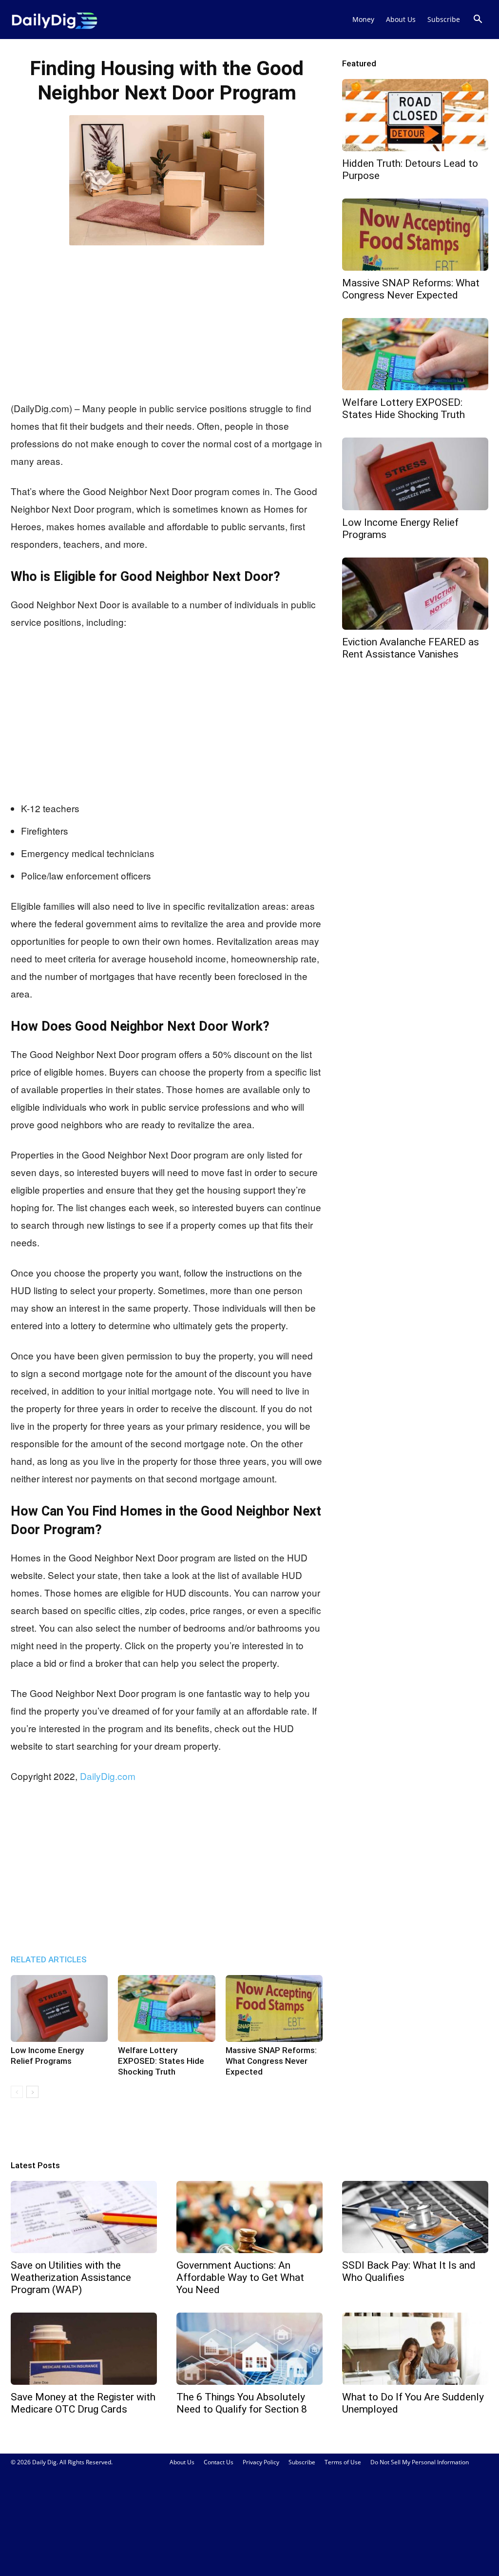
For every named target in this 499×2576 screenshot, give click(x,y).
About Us (401, 19)
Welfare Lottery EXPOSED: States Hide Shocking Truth (161, 2061)
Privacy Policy (261, 2462)
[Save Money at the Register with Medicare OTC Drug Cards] (84, 2349)
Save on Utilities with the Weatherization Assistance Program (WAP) (71, 2277)
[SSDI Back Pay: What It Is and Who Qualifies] (415, 2217)
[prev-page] (17, 2092)
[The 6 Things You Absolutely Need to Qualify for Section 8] (249, 2349)
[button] (478, 20)
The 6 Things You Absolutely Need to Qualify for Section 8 (242, 2403)
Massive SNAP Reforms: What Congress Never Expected (271, 2061)
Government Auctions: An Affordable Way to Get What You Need (240, 2277)
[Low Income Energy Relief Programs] (59, 2008)
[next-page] (32, 2092)
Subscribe (444, 19)
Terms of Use (343, 2462)
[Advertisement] (167, 321)
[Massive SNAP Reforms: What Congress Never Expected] (274, 2008)
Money (363, 19)
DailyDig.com (108, 1776)
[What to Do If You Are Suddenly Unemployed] (415, 2349)
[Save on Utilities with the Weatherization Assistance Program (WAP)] (84, 2217)
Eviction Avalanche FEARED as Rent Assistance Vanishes (411, 648)
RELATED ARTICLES (49, 1959)
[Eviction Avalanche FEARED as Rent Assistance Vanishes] (415, 594)
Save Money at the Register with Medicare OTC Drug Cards (83, 2403)
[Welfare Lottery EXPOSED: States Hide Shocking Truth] (166, 2008)
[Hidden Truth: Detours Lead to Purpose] (415, 115)
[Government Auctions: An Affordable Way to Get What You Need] (249, 2217)
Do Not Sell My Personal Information (420, 2462)
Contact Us (219, 2462)
